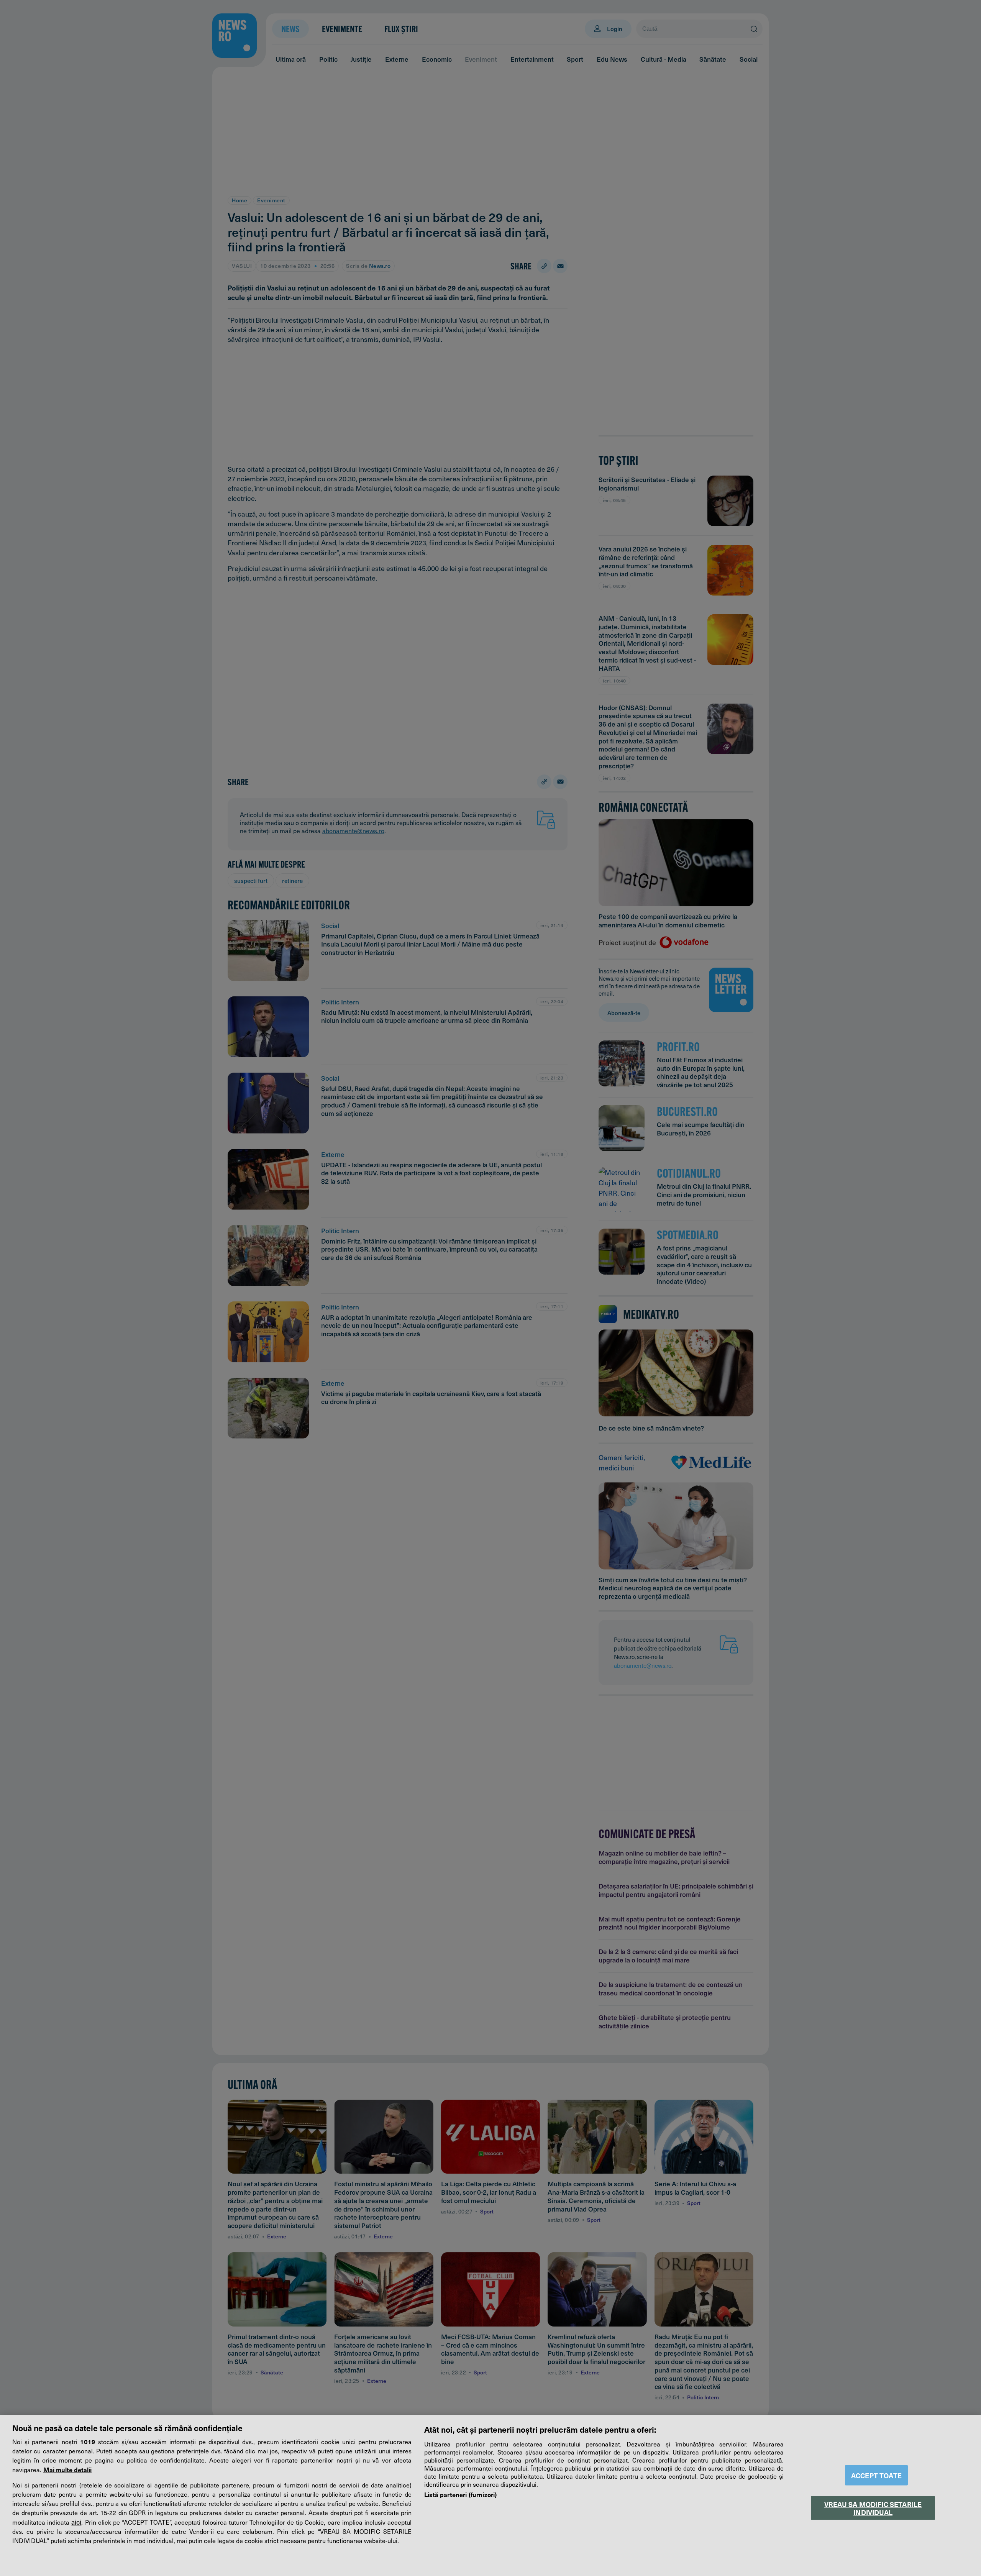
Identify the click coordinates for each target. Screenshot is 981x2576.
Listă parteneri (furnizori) (460, 2494)
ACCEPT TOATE (876, 2475)
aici (76, 2522)
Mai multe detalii (67, 2469)
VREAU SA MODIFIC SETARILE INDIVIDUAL (873, 2508)
